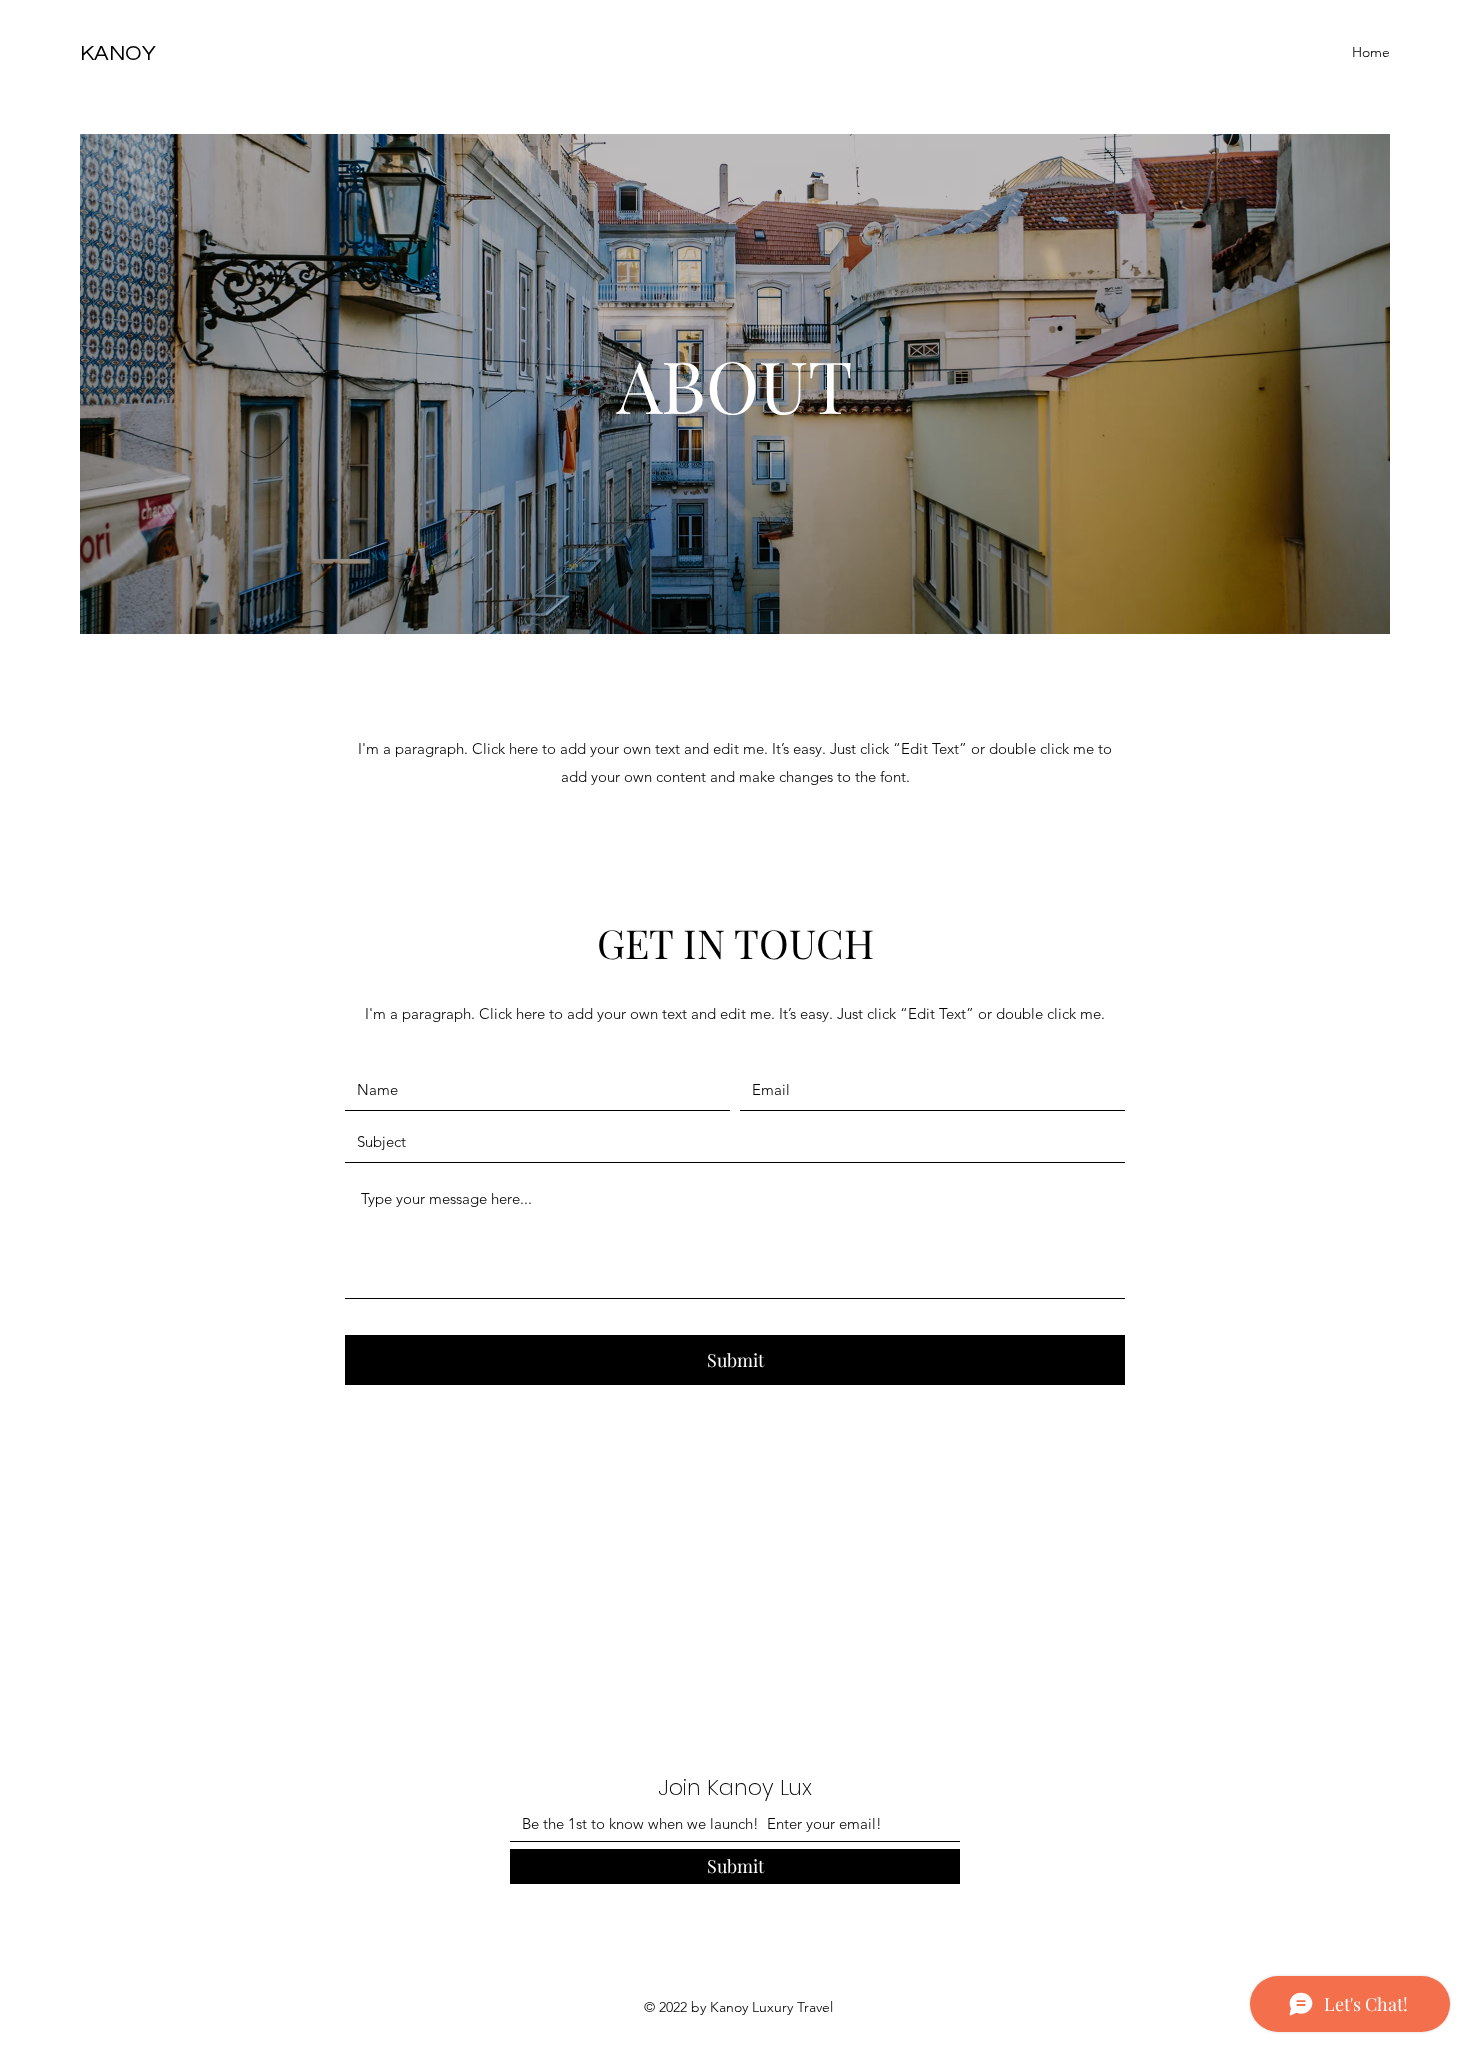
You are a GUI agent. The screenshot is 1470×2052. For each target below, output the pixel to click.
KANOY (118, 53)
